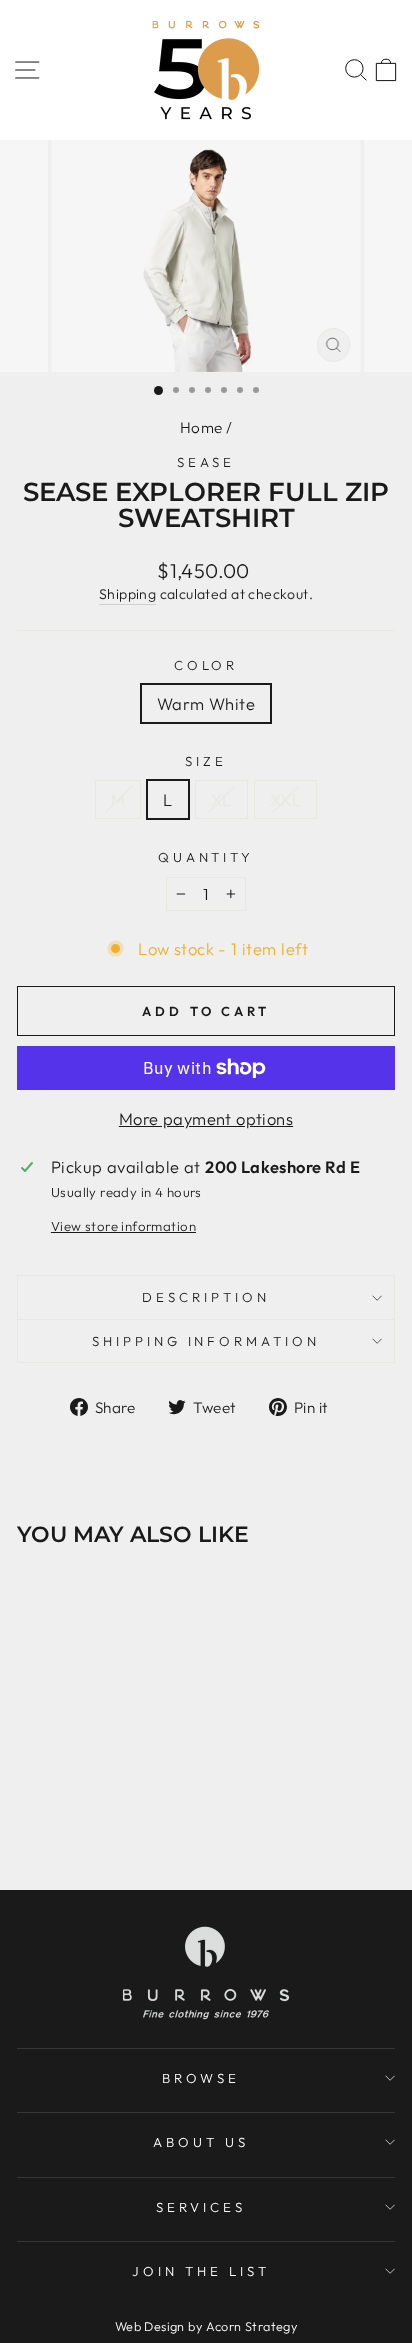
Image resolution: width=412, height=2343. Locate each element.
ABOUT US (201, 2142)
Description (206, 1297)
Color (206, 665)
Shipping (127, 594)
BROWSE (201, 2078)
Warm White (206, 703)
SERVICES (201, 2207)
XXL (285, 799)
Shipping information (206, 1341)
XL (221, 799)
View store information (123, 1226)
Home (201, 427)
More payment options (206, 1118)
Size (206, 761)
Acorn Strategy (252, 2326)
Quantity (206, 857)
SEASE (206, 462)
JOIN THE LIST (201, 2271)
